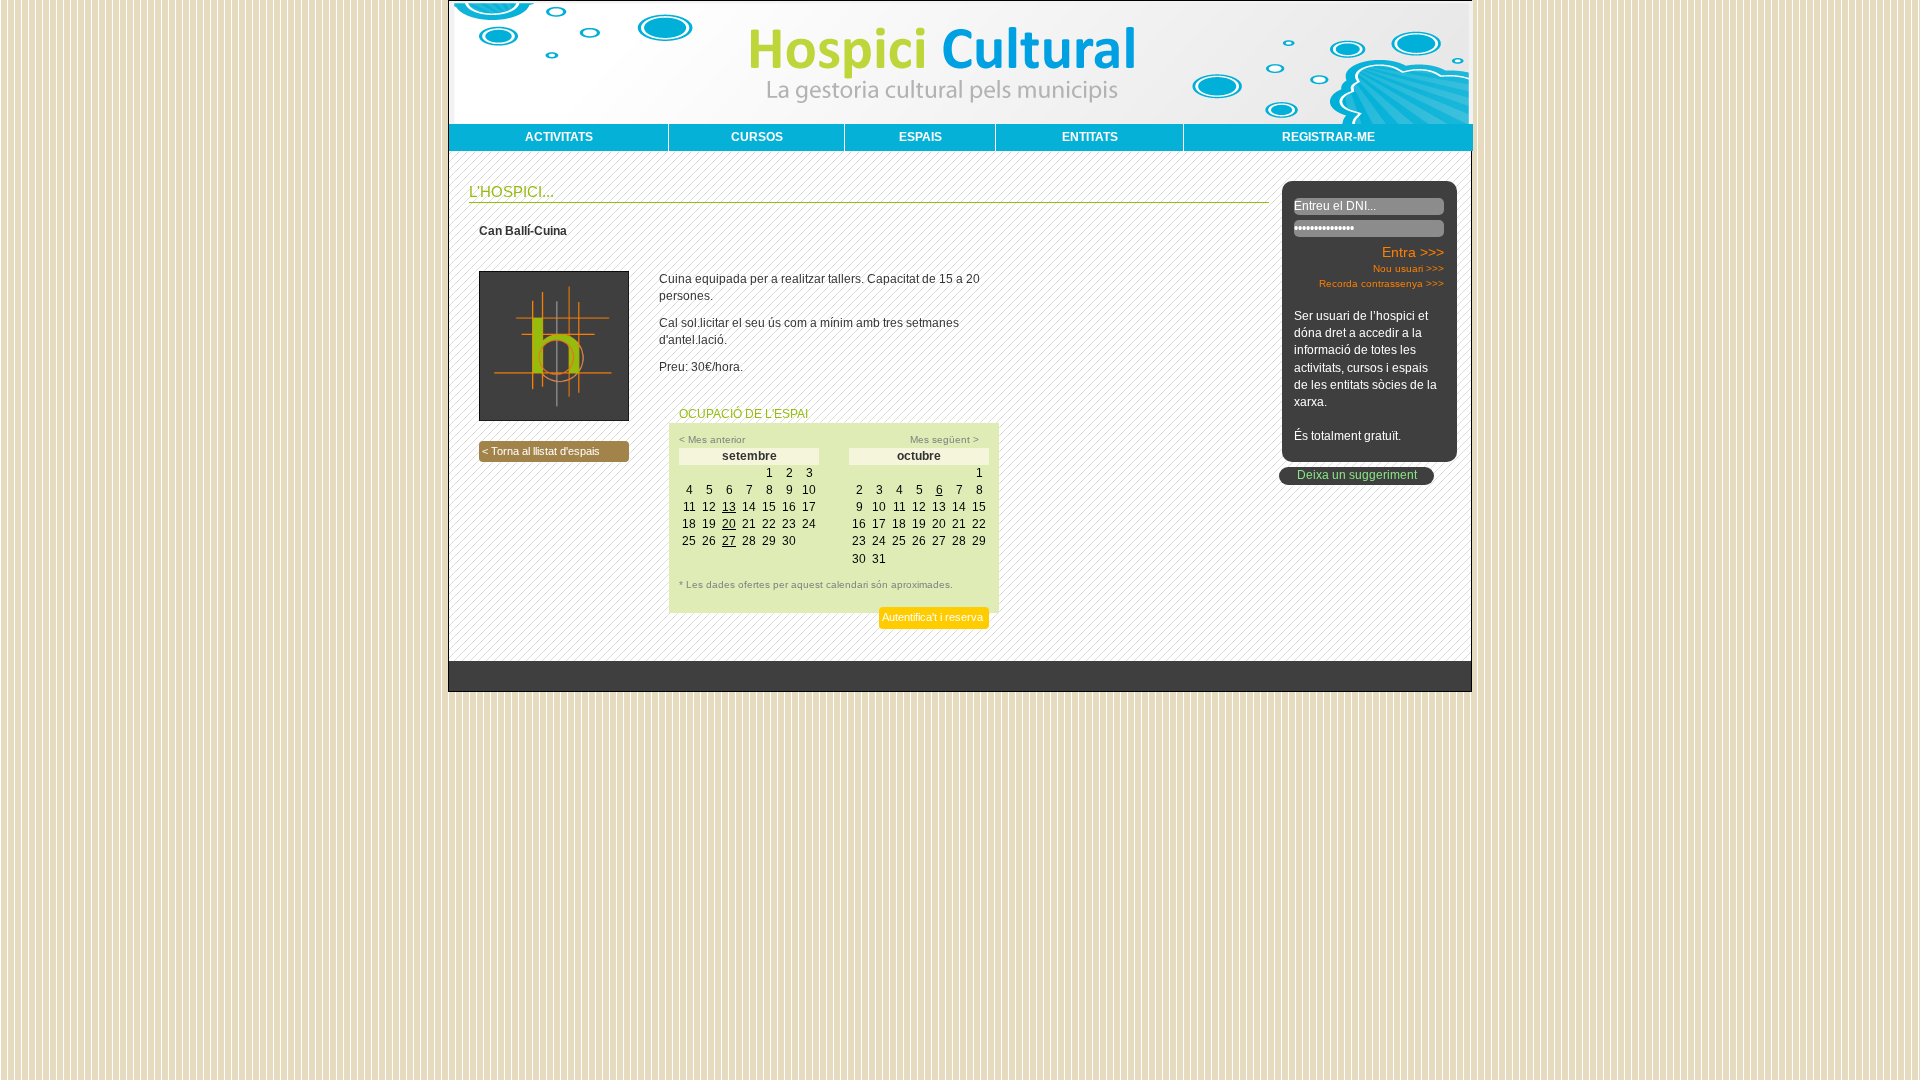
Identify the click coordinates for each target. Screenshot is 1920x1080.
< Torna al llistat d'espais (541, 451)
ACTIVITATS (559, 137)
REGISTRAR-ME (1328, 137)
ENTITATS (1090, 137)
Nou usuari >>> (1408, 268)
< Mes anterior (712, 439)
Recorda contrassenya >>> (1381, 283)
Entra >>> (1413, 252)
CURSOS (757, 137)
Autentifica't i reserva (932, 617)
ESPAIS (920, 137)
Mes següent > (944, 439)
